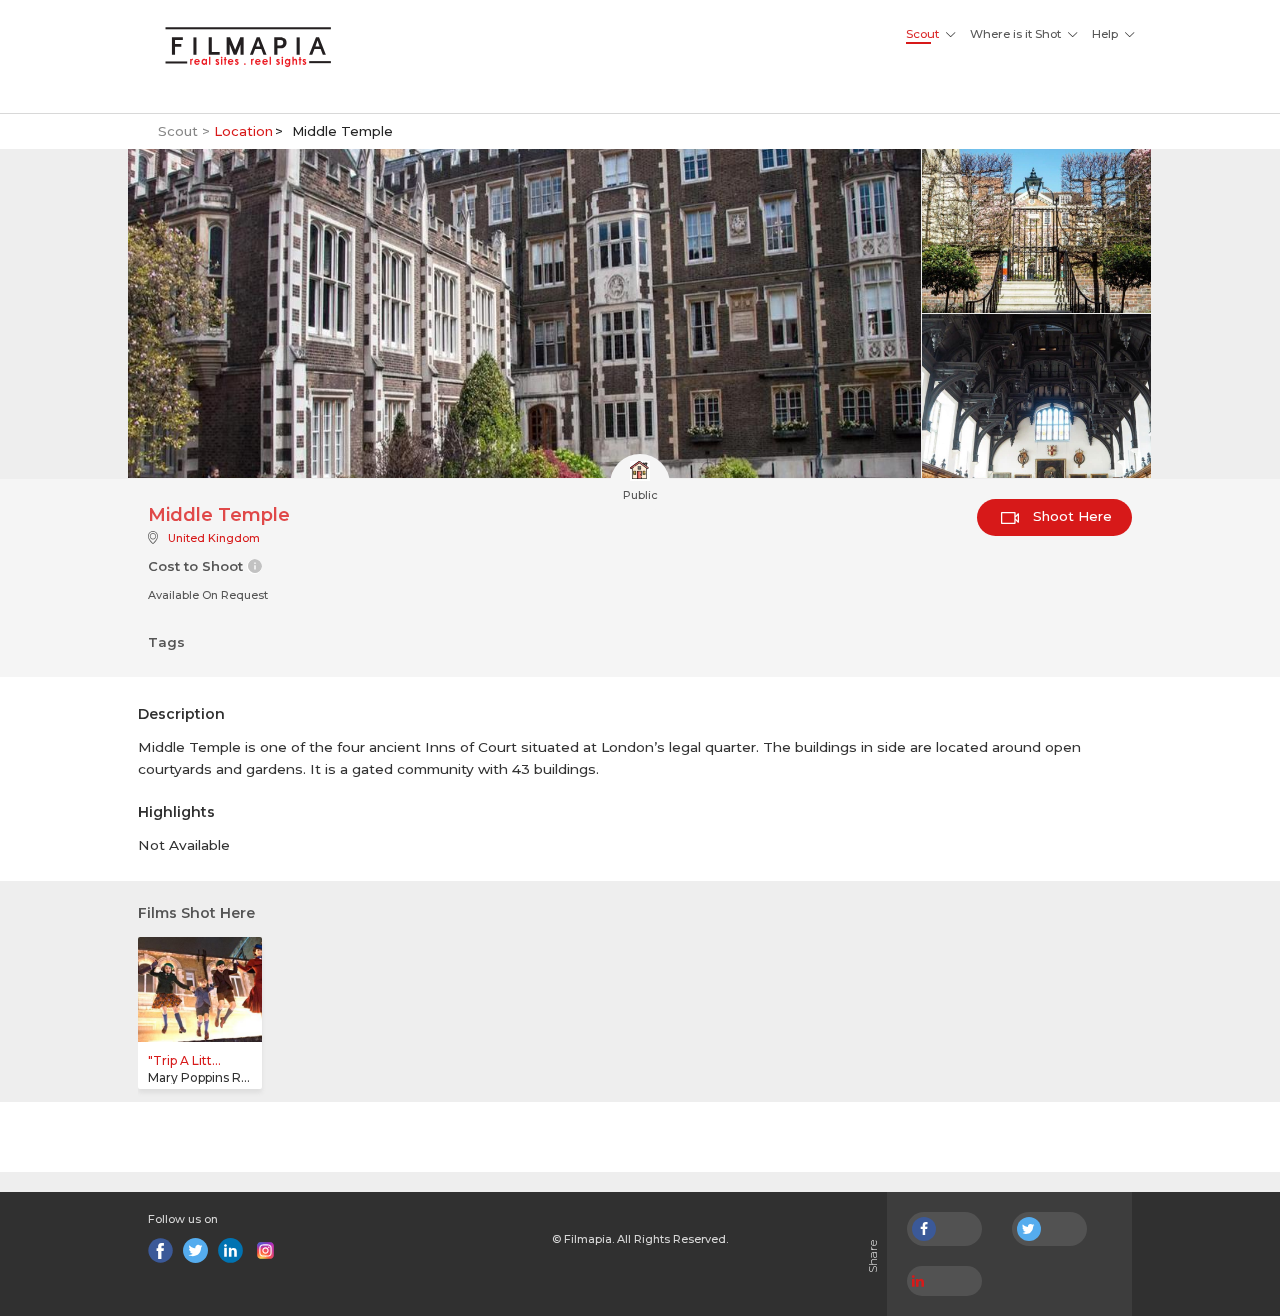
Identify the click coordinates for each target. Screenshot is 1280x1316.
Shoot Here (1070, 516)
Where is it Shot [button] (1015, 34)
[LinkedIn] (230, 1250)
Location (243, 131)
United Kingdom (214, 538)
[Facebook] (160, 1250)
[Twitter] (195, 1250)
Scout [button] (922, 34)
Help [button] (1105, 34)
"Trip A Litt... (184, 1060)
